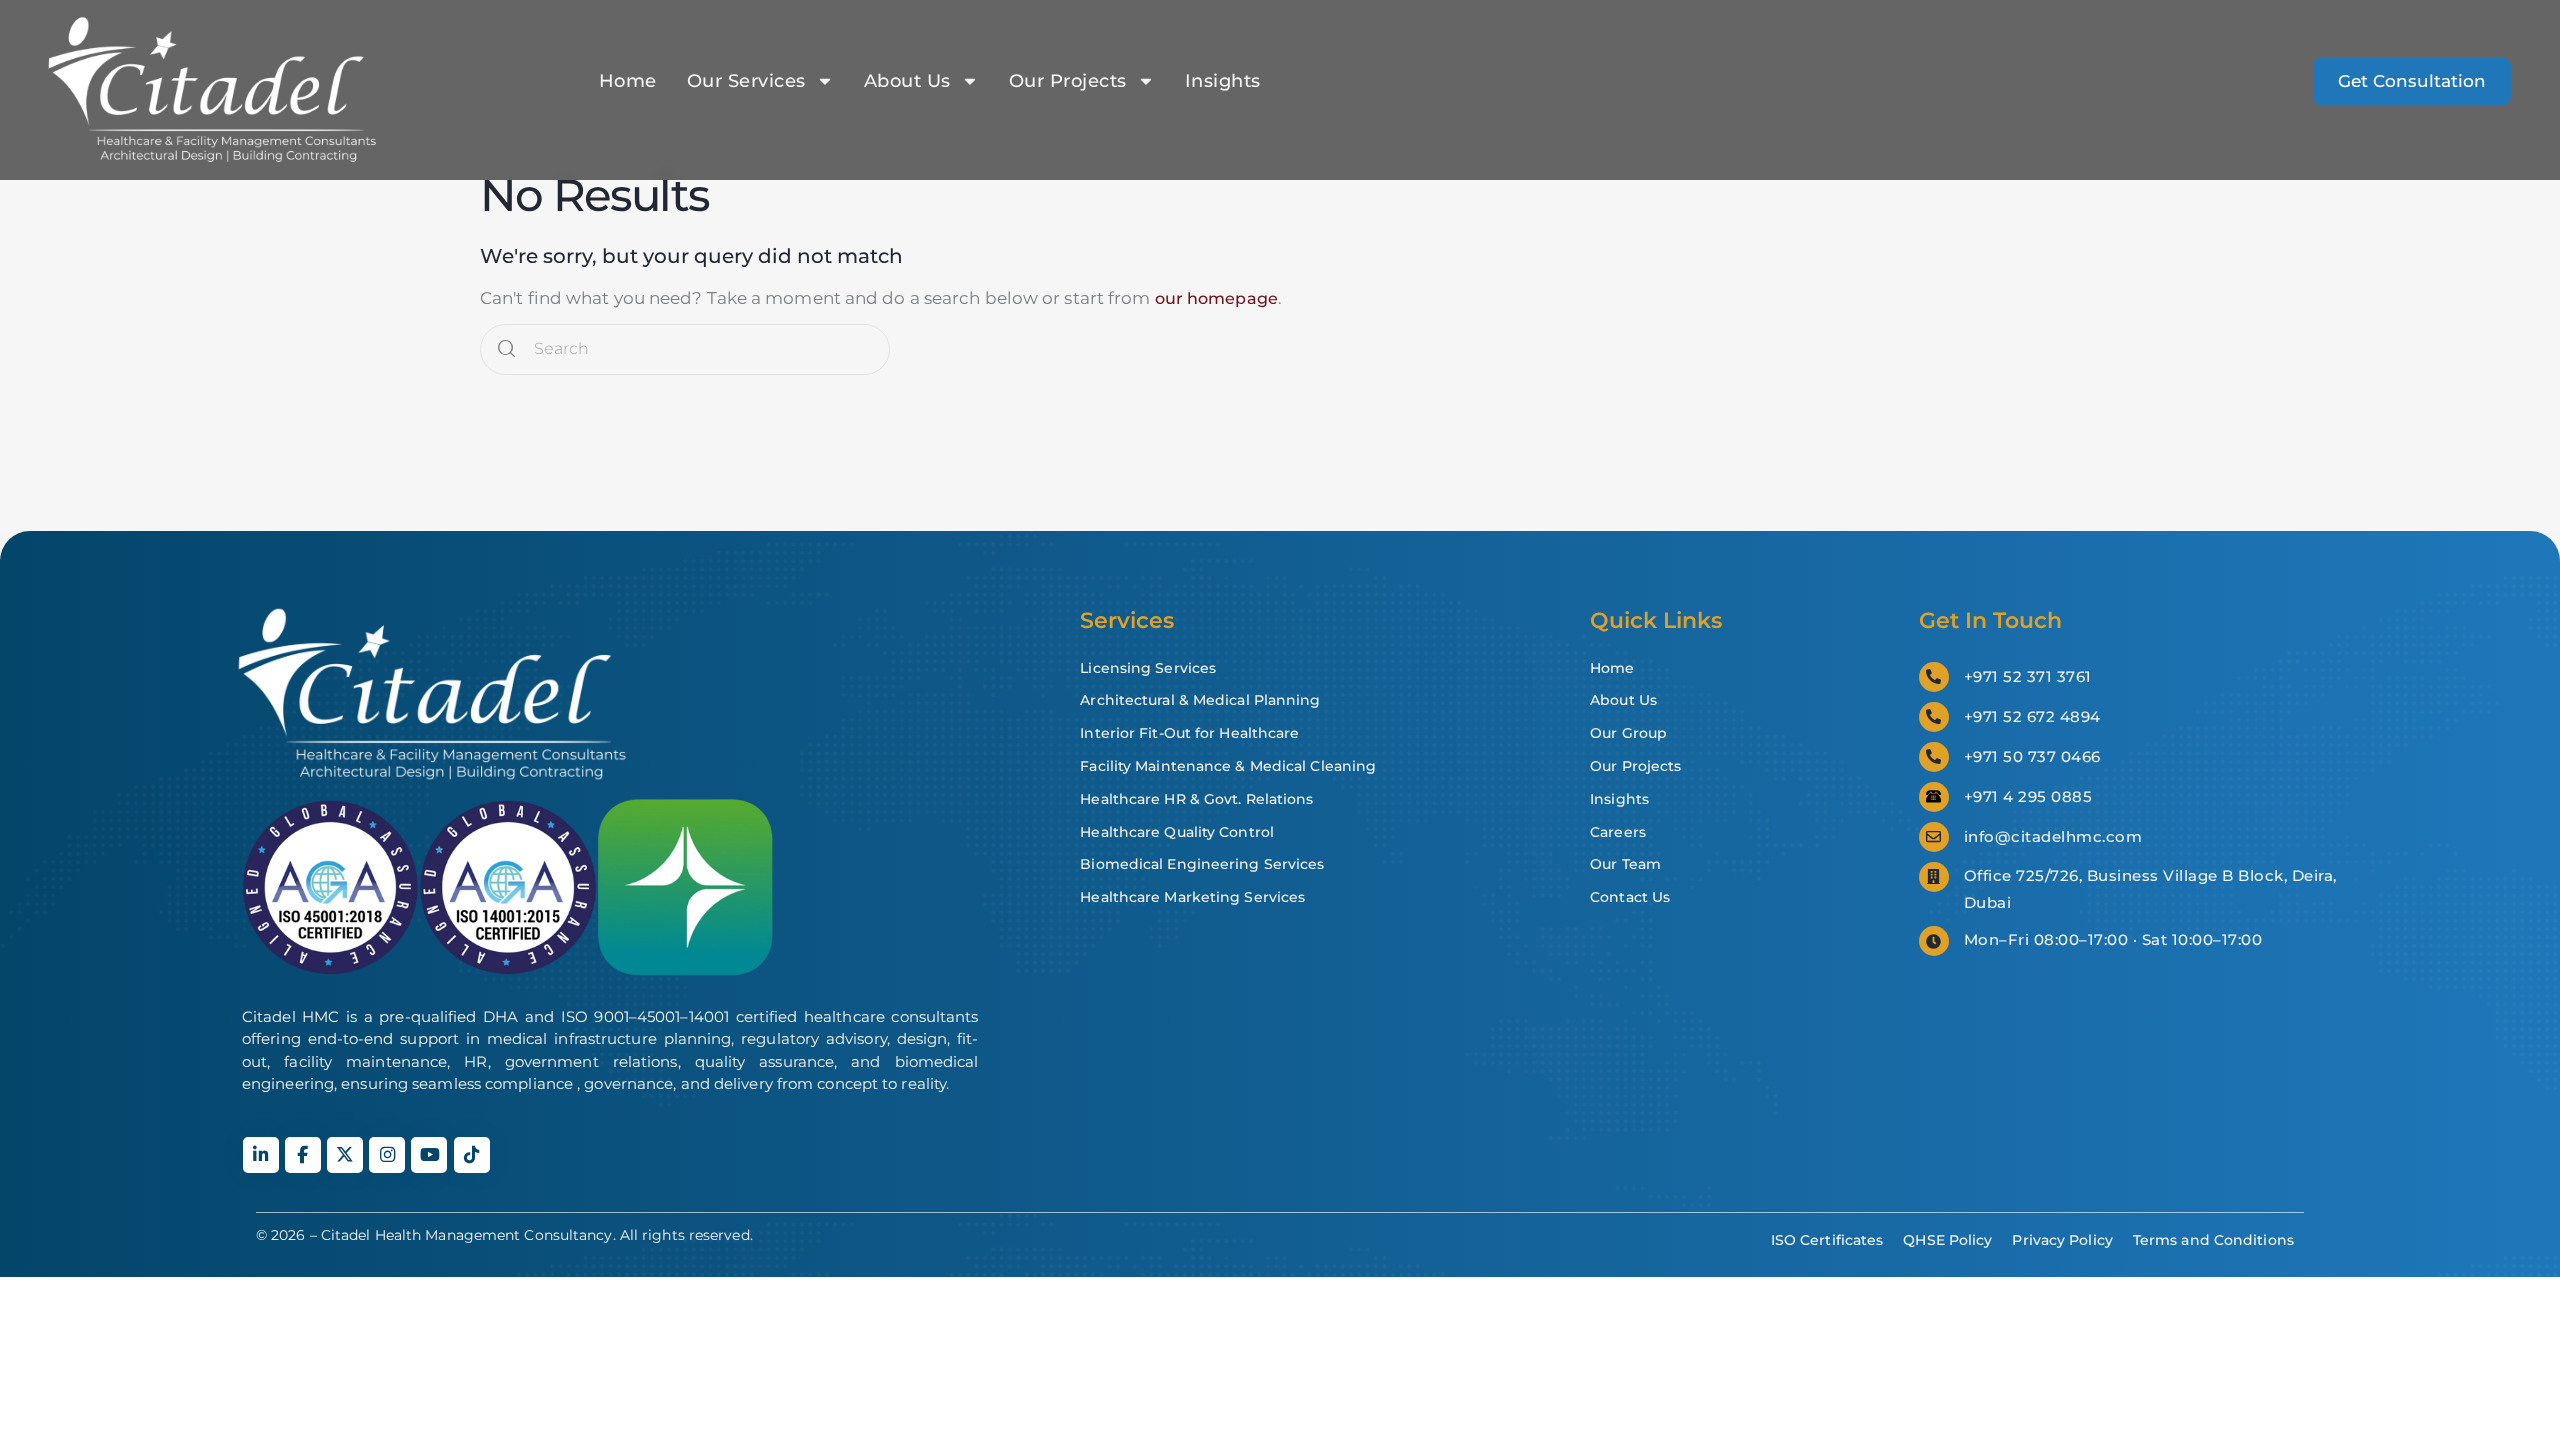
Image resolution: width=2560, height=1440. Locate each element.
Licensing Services (1148, 668)
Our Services (746, 81)
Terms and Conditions (2213, 1240)
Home (628, 81)
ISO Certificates (1827, 1240)
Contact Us (1630, 897)
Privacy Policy (2062, 1240)
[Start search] (506, 349)
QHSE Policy (1947, 1240)
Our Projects (1068, 81)
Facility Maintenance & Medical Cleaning (1228, 766)
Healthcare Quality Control (1177, 832)
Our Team (1625, 864)
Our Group (1628, 733)
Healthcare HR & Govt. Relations (1196, 799)
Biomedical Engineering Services (1202, 864)
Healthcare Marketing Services (1192, 897)
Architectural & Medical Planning (1200, 700)
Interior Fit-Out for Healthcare (1189, 733)
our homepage (1216, 298)
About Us (907, 81)
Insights (1223, 81)
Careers (1618, 832)
